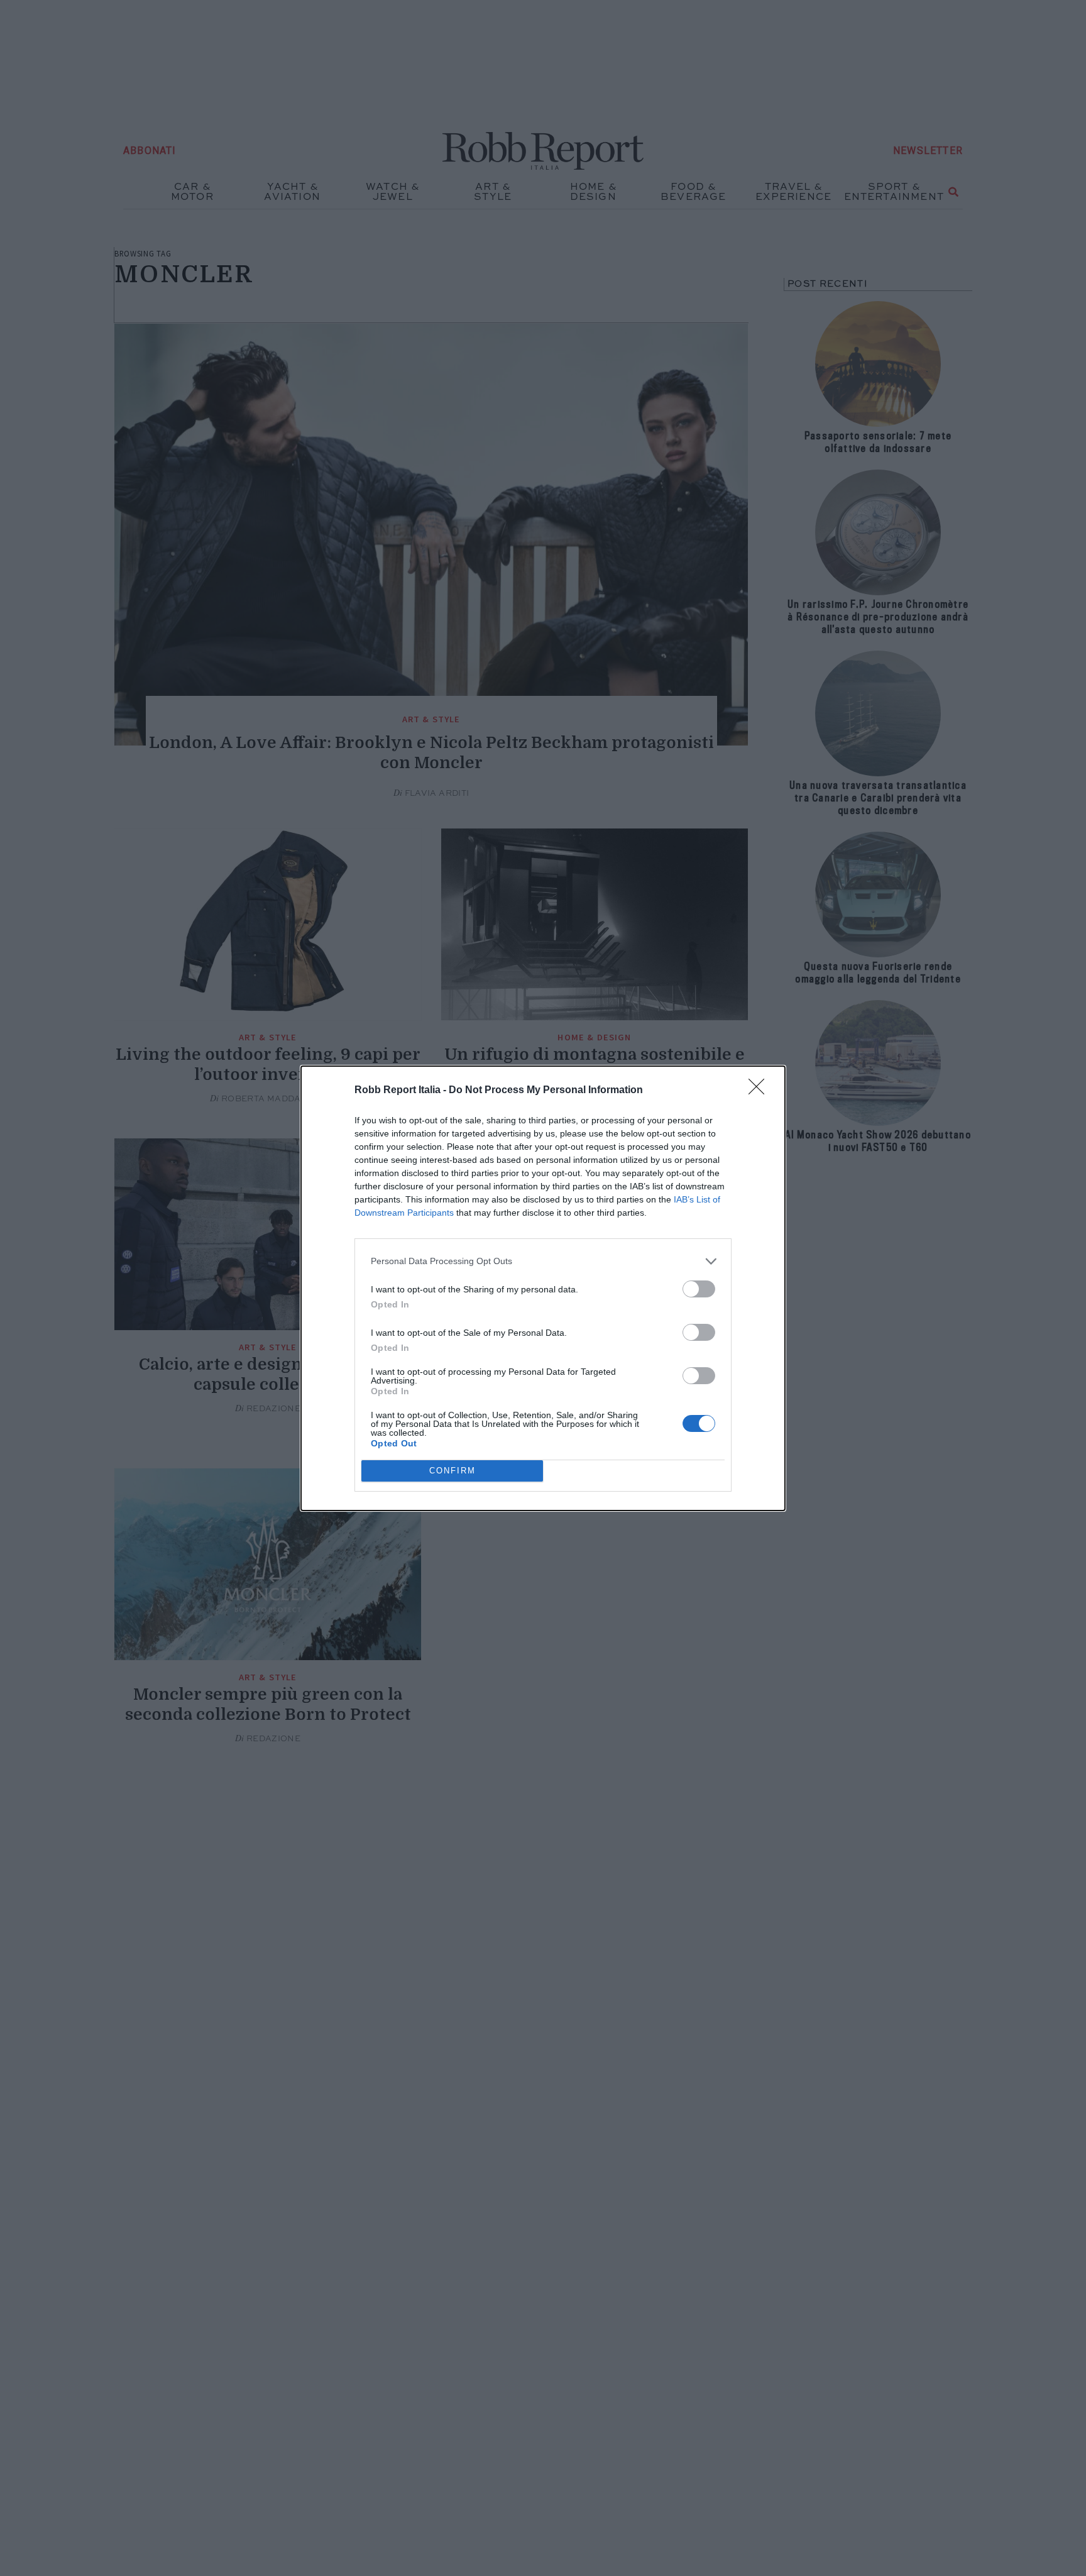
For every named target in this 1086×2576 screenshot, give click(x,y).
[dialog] (543, 1288)
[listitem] (543, 1261)
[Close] (760, 1091)
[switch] (699, 1289)
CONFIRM (452, 1471)
